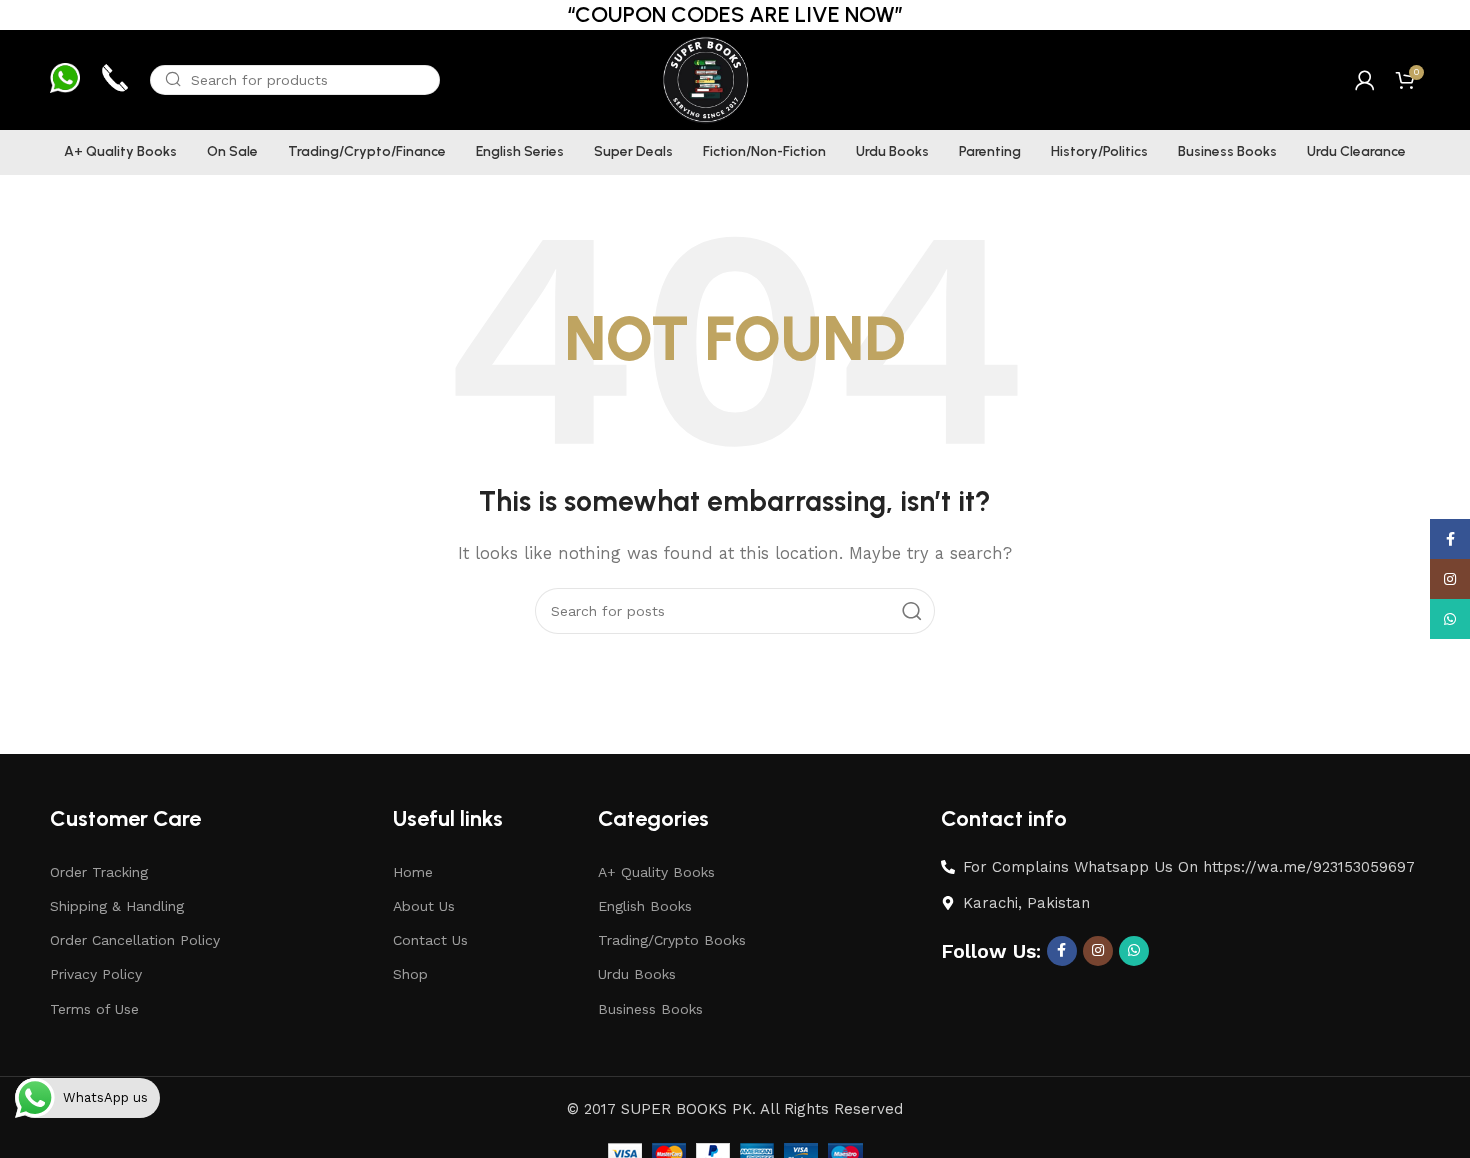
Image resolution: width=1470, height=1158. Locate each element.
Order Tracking (99, 872)
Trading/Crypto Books (672, 940)
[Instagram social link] (1098, 951)
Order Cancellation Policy (135, 940)
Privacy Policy (96, 974)
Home (413, 872)
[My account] (1365, 80)
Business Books (650, 1009)
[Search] (912, 611)
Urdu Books (637, 974)
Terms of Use (94, 1009)
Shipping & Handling (117, 906)
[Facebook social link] (1062, 951)
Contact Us (430, 940)
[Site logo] (704, 79)
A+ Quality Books (656, 872)
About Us (424, 906)
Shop (410, 974)
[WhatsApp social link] (1134, 951)
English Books (645, 906)
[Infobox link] (65, 80)
